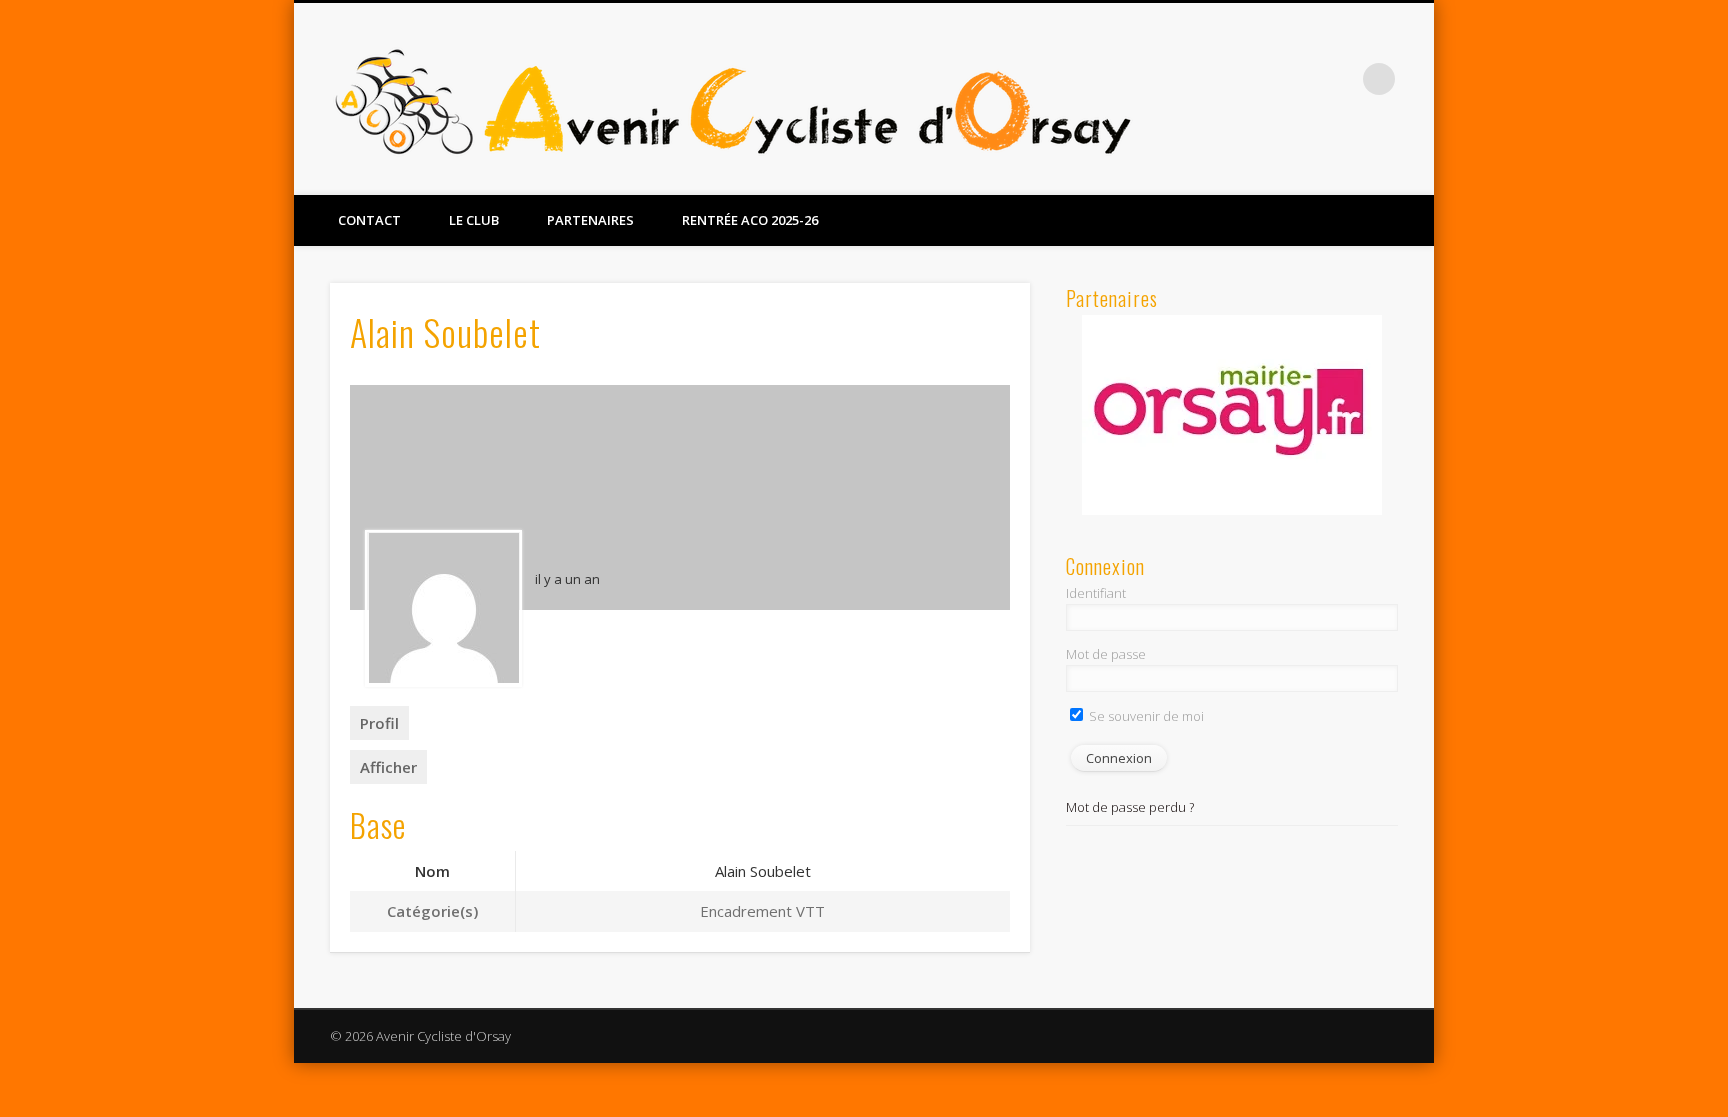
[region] (1232, 415)
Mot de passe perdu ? (1130, 807)
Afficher (388, 767)
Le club (474, 220)
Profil (379, 723)
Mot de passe (1106, 654)
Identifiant (1096, 593)
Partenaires (590, 220)
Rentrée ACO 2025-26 (750, 220)
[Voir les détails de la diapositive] (1232, 415)
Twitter (1338, 79)
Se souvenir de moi (1145, 716)
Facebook (1297, 79)
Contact (369, 220)
